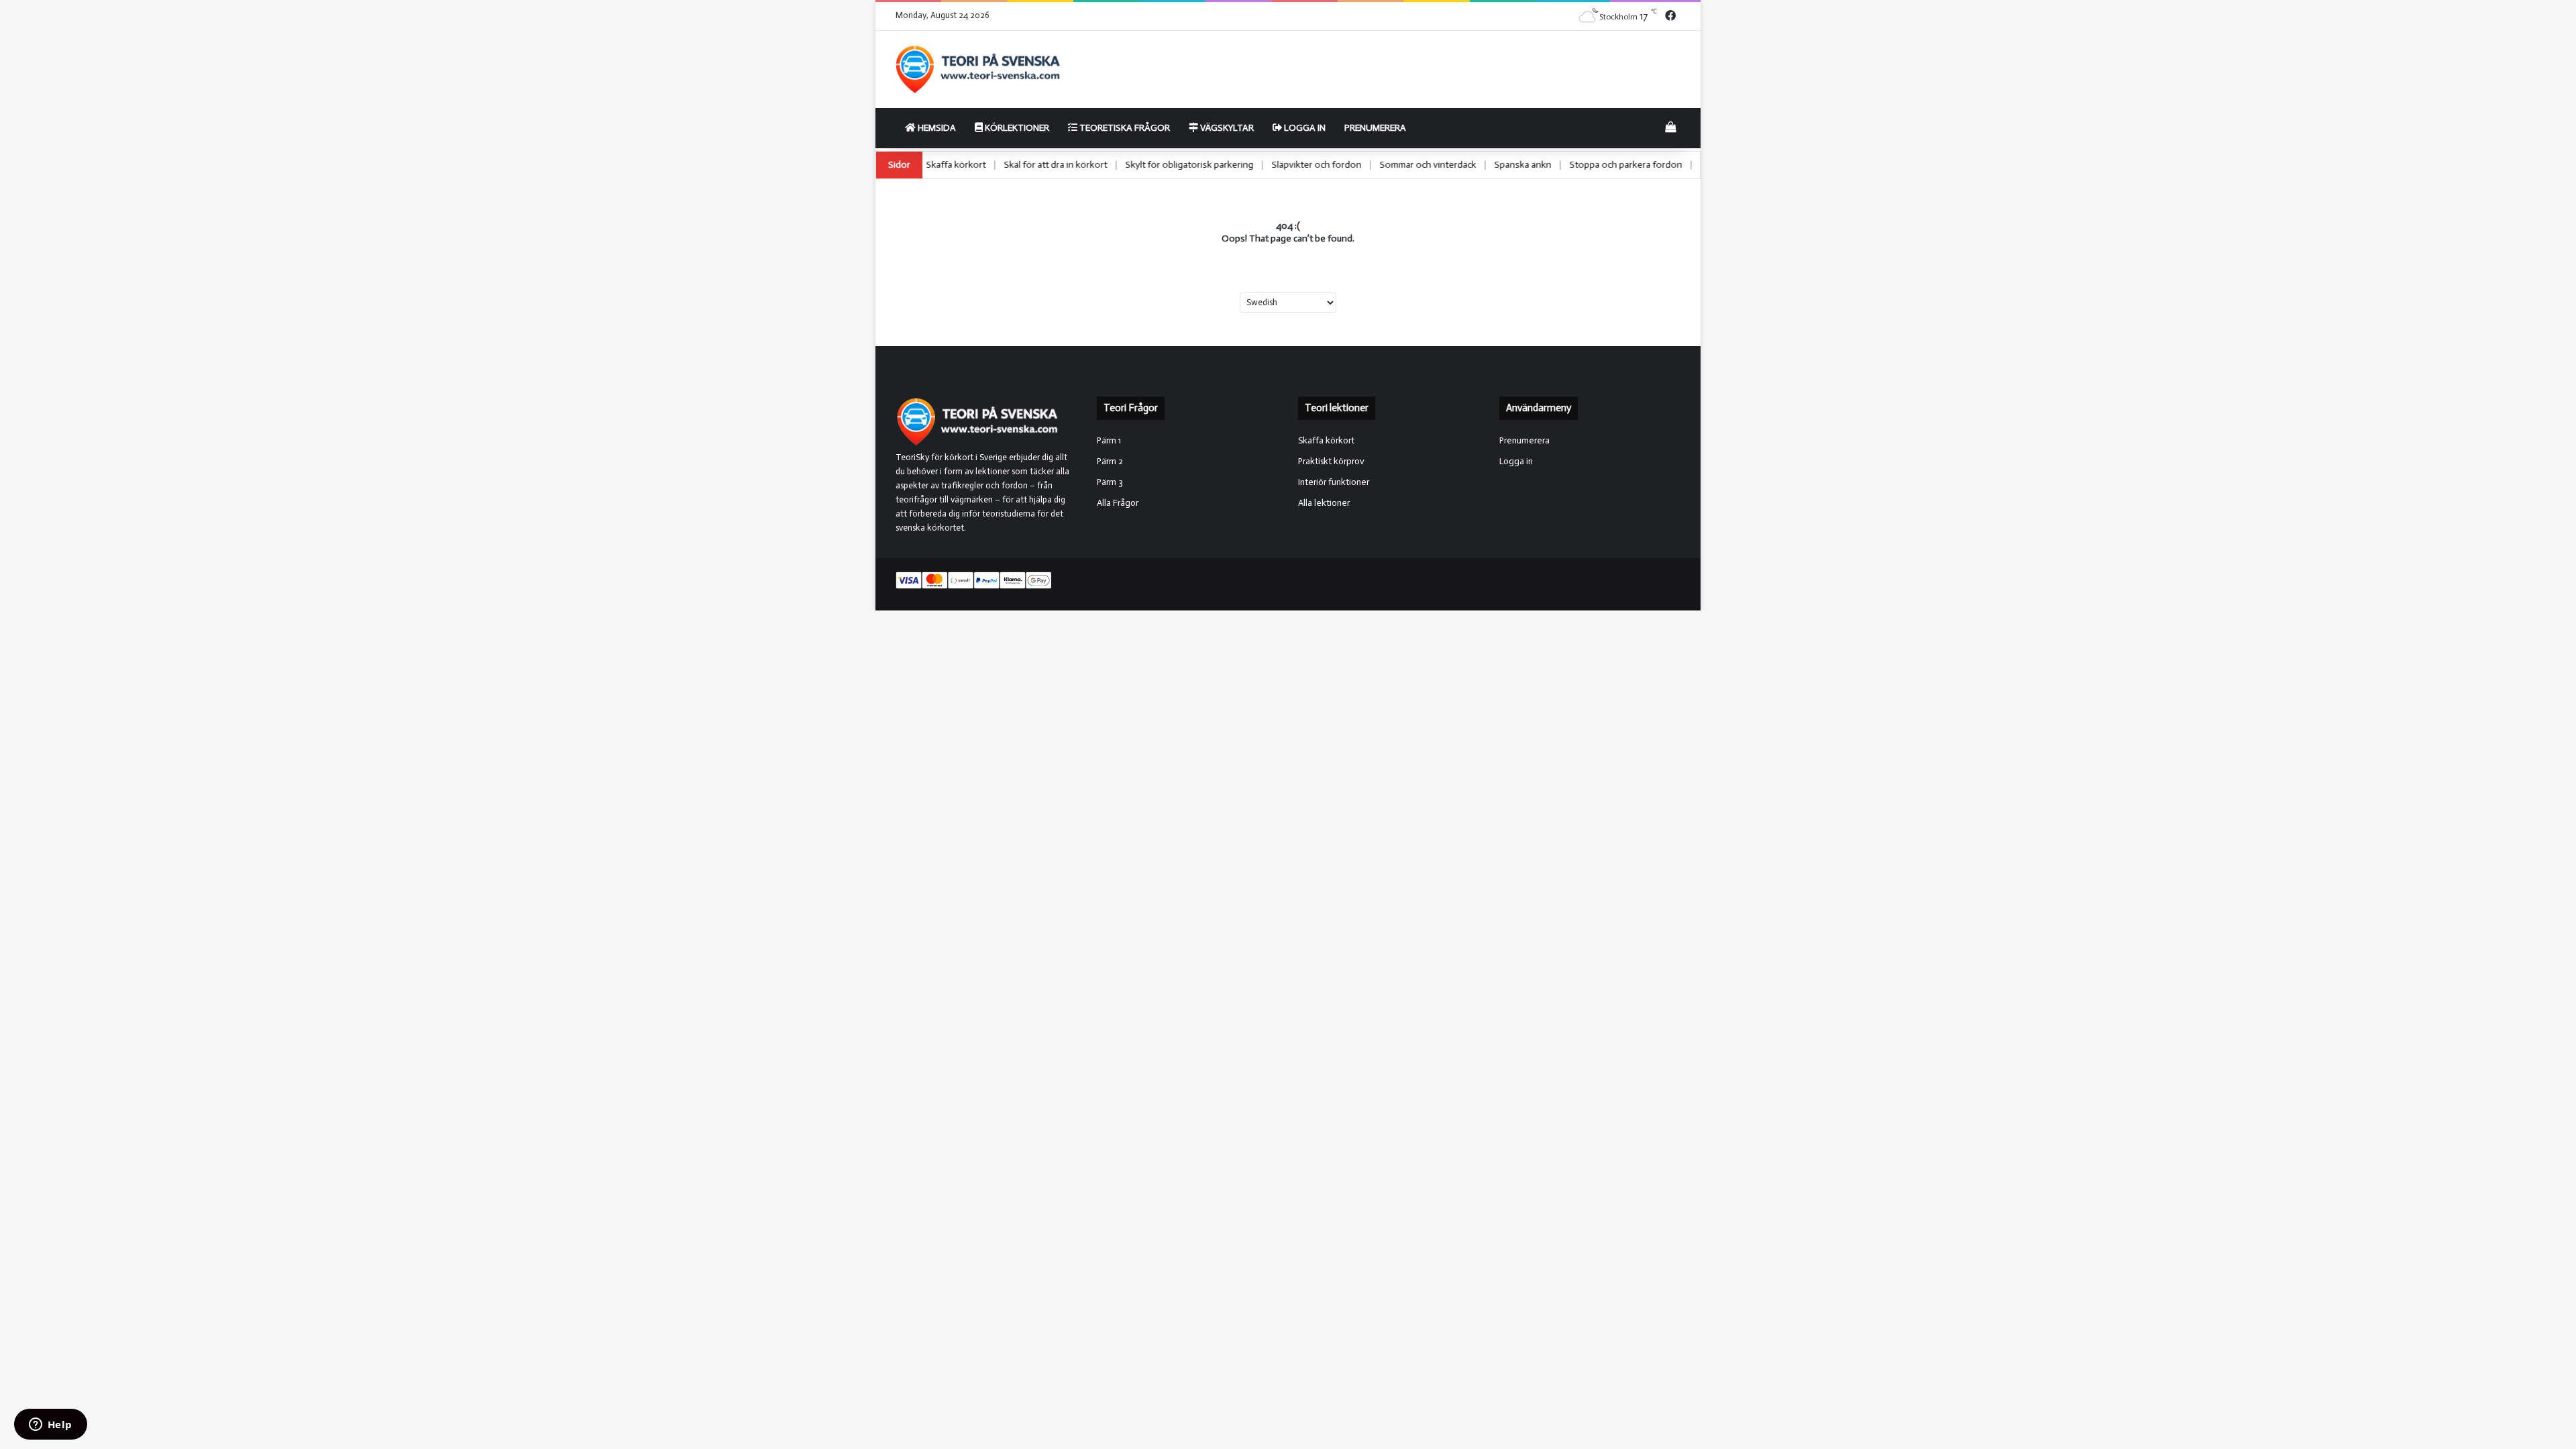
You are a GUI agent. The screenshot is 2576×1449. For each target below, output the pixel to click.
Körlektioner (1016, 128)
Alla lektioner (1324, 503)
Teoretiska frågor (1124, 128)
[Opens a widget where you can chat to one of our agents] (50, 1426)
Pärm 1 (1109, 440)
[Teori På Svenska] (978, 69)
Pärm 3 (1110, 482)
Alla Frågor (1118, 503)
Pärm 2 (1110, 461)
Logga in (1304, 128)
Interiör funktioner (1334, 482)
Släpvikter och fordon (1390, 165)
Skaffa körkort (1029, 165)
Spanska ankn (1596, 165)
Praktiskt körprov (1331, 461)
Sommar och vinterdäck (1501, 165)
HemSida (936, 128)
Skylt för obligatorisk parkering (1263, 165)
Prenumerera (1375, 128)
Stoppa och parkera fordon (1699, 165)
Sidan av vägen (951, 165)
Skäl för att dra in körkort (1129, 165)
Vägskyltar (1226, 128)
